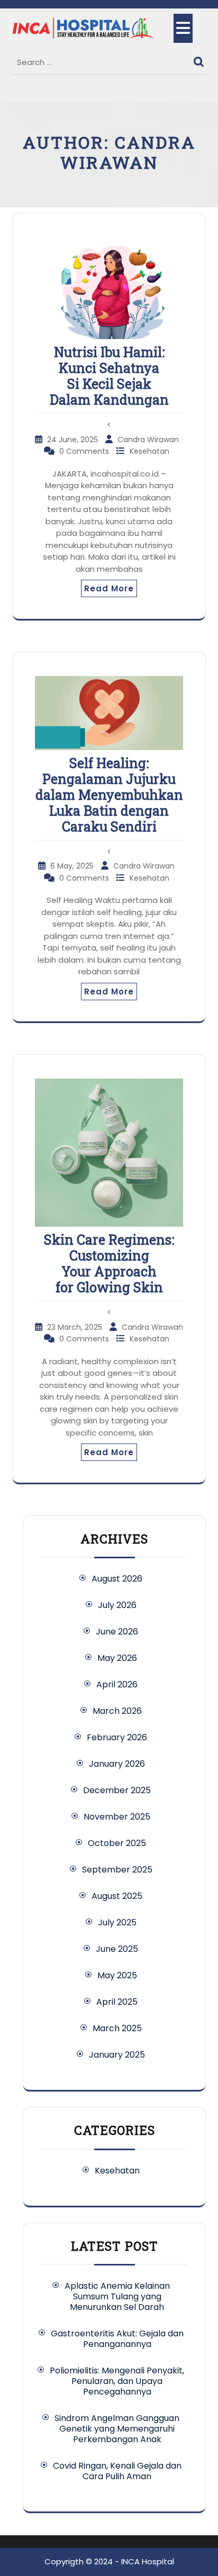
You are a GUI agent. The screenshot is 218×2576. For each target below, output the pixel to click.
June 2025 (117, 1949)
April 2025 (117, 2002)
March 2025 (117, 2028)
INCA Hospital (148, 2561)
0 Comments (85, 451)
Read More (109, 588)
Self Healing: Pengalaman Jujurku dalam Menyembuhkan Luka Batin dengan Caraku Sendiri (109, 795)
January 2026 (117, 1764)
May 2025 (117, 1975)
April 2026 (117, 1684)
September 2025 (117, 1870)
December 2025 (117, 1790)
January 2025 (117, 2055)
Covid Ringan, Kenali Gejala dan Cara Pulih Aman (117, 2471)
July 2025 (117, 1922)
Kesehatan (149, 451)
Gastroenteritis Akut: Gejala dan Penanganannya (117, 2339)
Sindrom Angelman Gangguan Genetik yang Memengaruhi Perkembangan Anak (117, 2429)
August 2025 (117, 1896)
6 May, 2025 (73, 866)
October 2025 (117, 1843)
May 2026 (117, 1658)
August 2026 (117, 1579)
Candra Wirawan (148, 440)
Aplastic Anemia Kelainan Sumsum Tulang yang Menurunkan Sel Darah (117, 2296)
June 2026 (117, 1632)
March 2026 (117, 1711)
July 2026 (117, 1605)
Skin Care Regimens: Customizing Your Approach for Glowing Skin (109, 1263)
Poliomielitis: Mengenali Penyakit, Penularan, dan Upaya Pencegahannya (117, 2381)
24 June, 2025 (74, 440)
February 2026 (117, 1737)
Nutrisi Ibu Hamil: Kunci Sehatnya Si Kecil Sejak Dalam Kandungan (109, 376)
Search (200, 59)
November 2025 (117, 1817)
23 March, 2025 (76, 1327)
